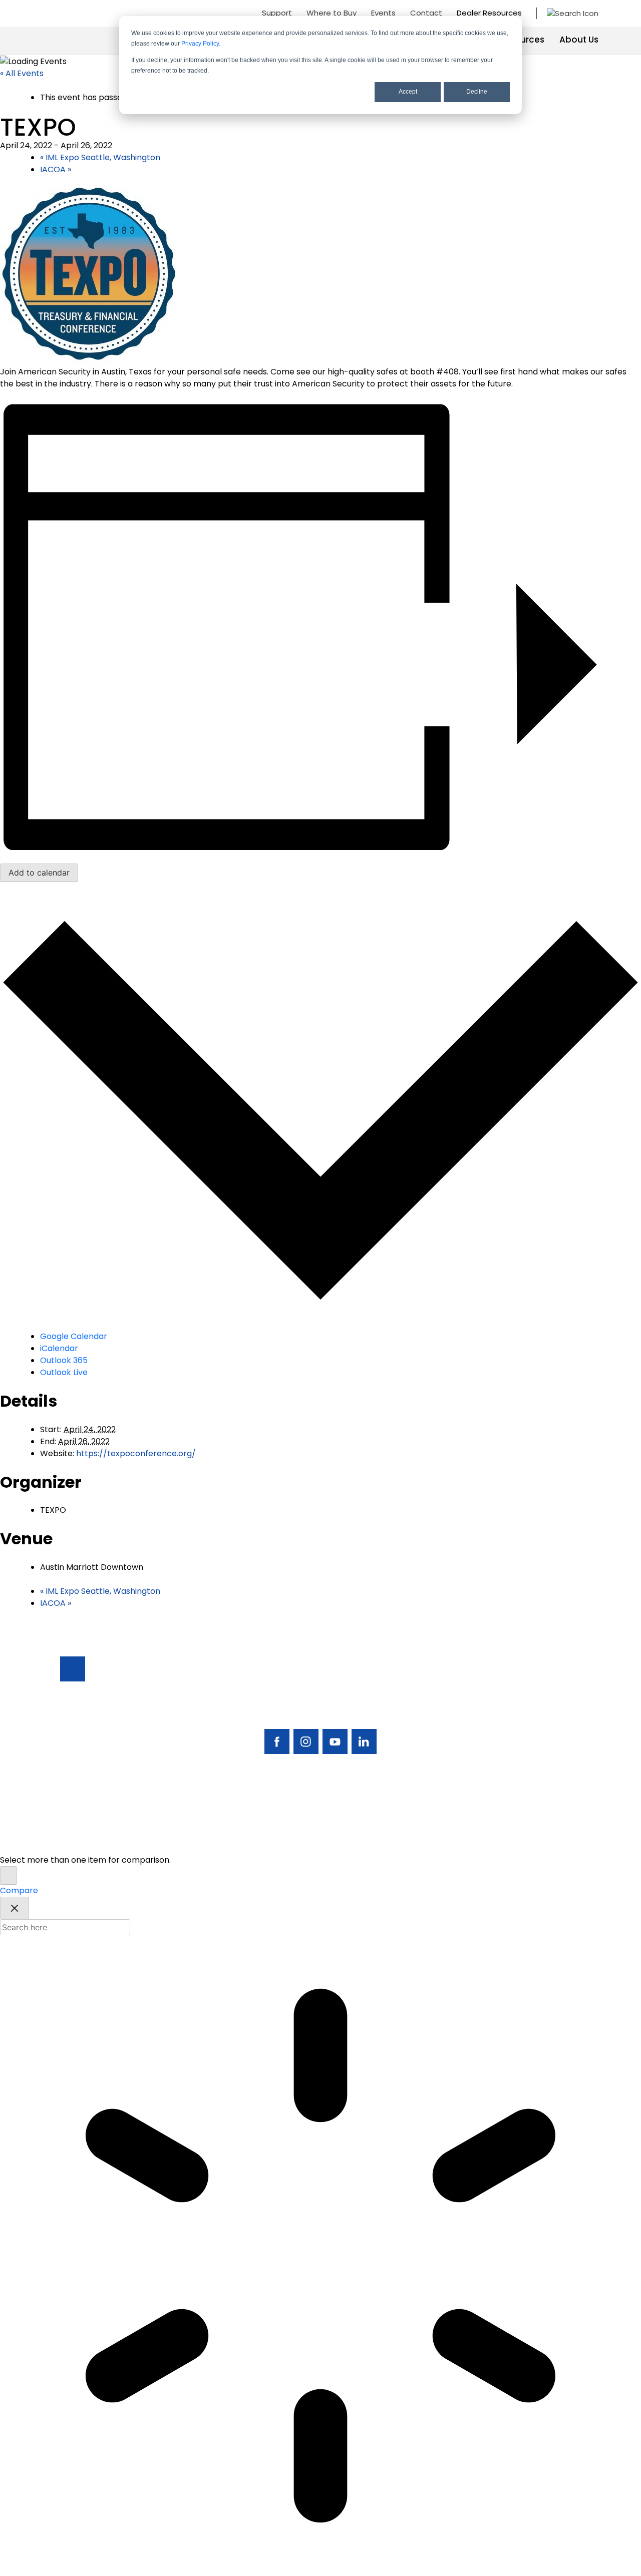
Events (383, 13)
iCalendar (59, 1348)
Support (277, 13)
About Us (579, 40)
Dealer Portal (537, 1781)
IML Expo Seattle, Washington (100, 157)
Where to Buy (332, 13)
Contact (426, 13)
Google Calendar (74, 1336)
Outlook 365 (64, 1360)
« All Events (22, 73)
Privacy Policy (200, 44)
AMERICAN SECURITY (290, 1840)
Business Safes (469, 1689)
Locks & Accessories (464, 1741)
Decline (477, 92)
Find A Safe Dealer (532, 1712)
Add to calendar (39, 873)
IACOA (56, 169)
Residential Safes (474, 1706)
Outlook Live (64, 1372)
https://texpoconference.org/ (136, 1453)
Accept (408, 92)
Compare (19, 1890)
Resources (522, 40)
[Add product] (9, 1875)
